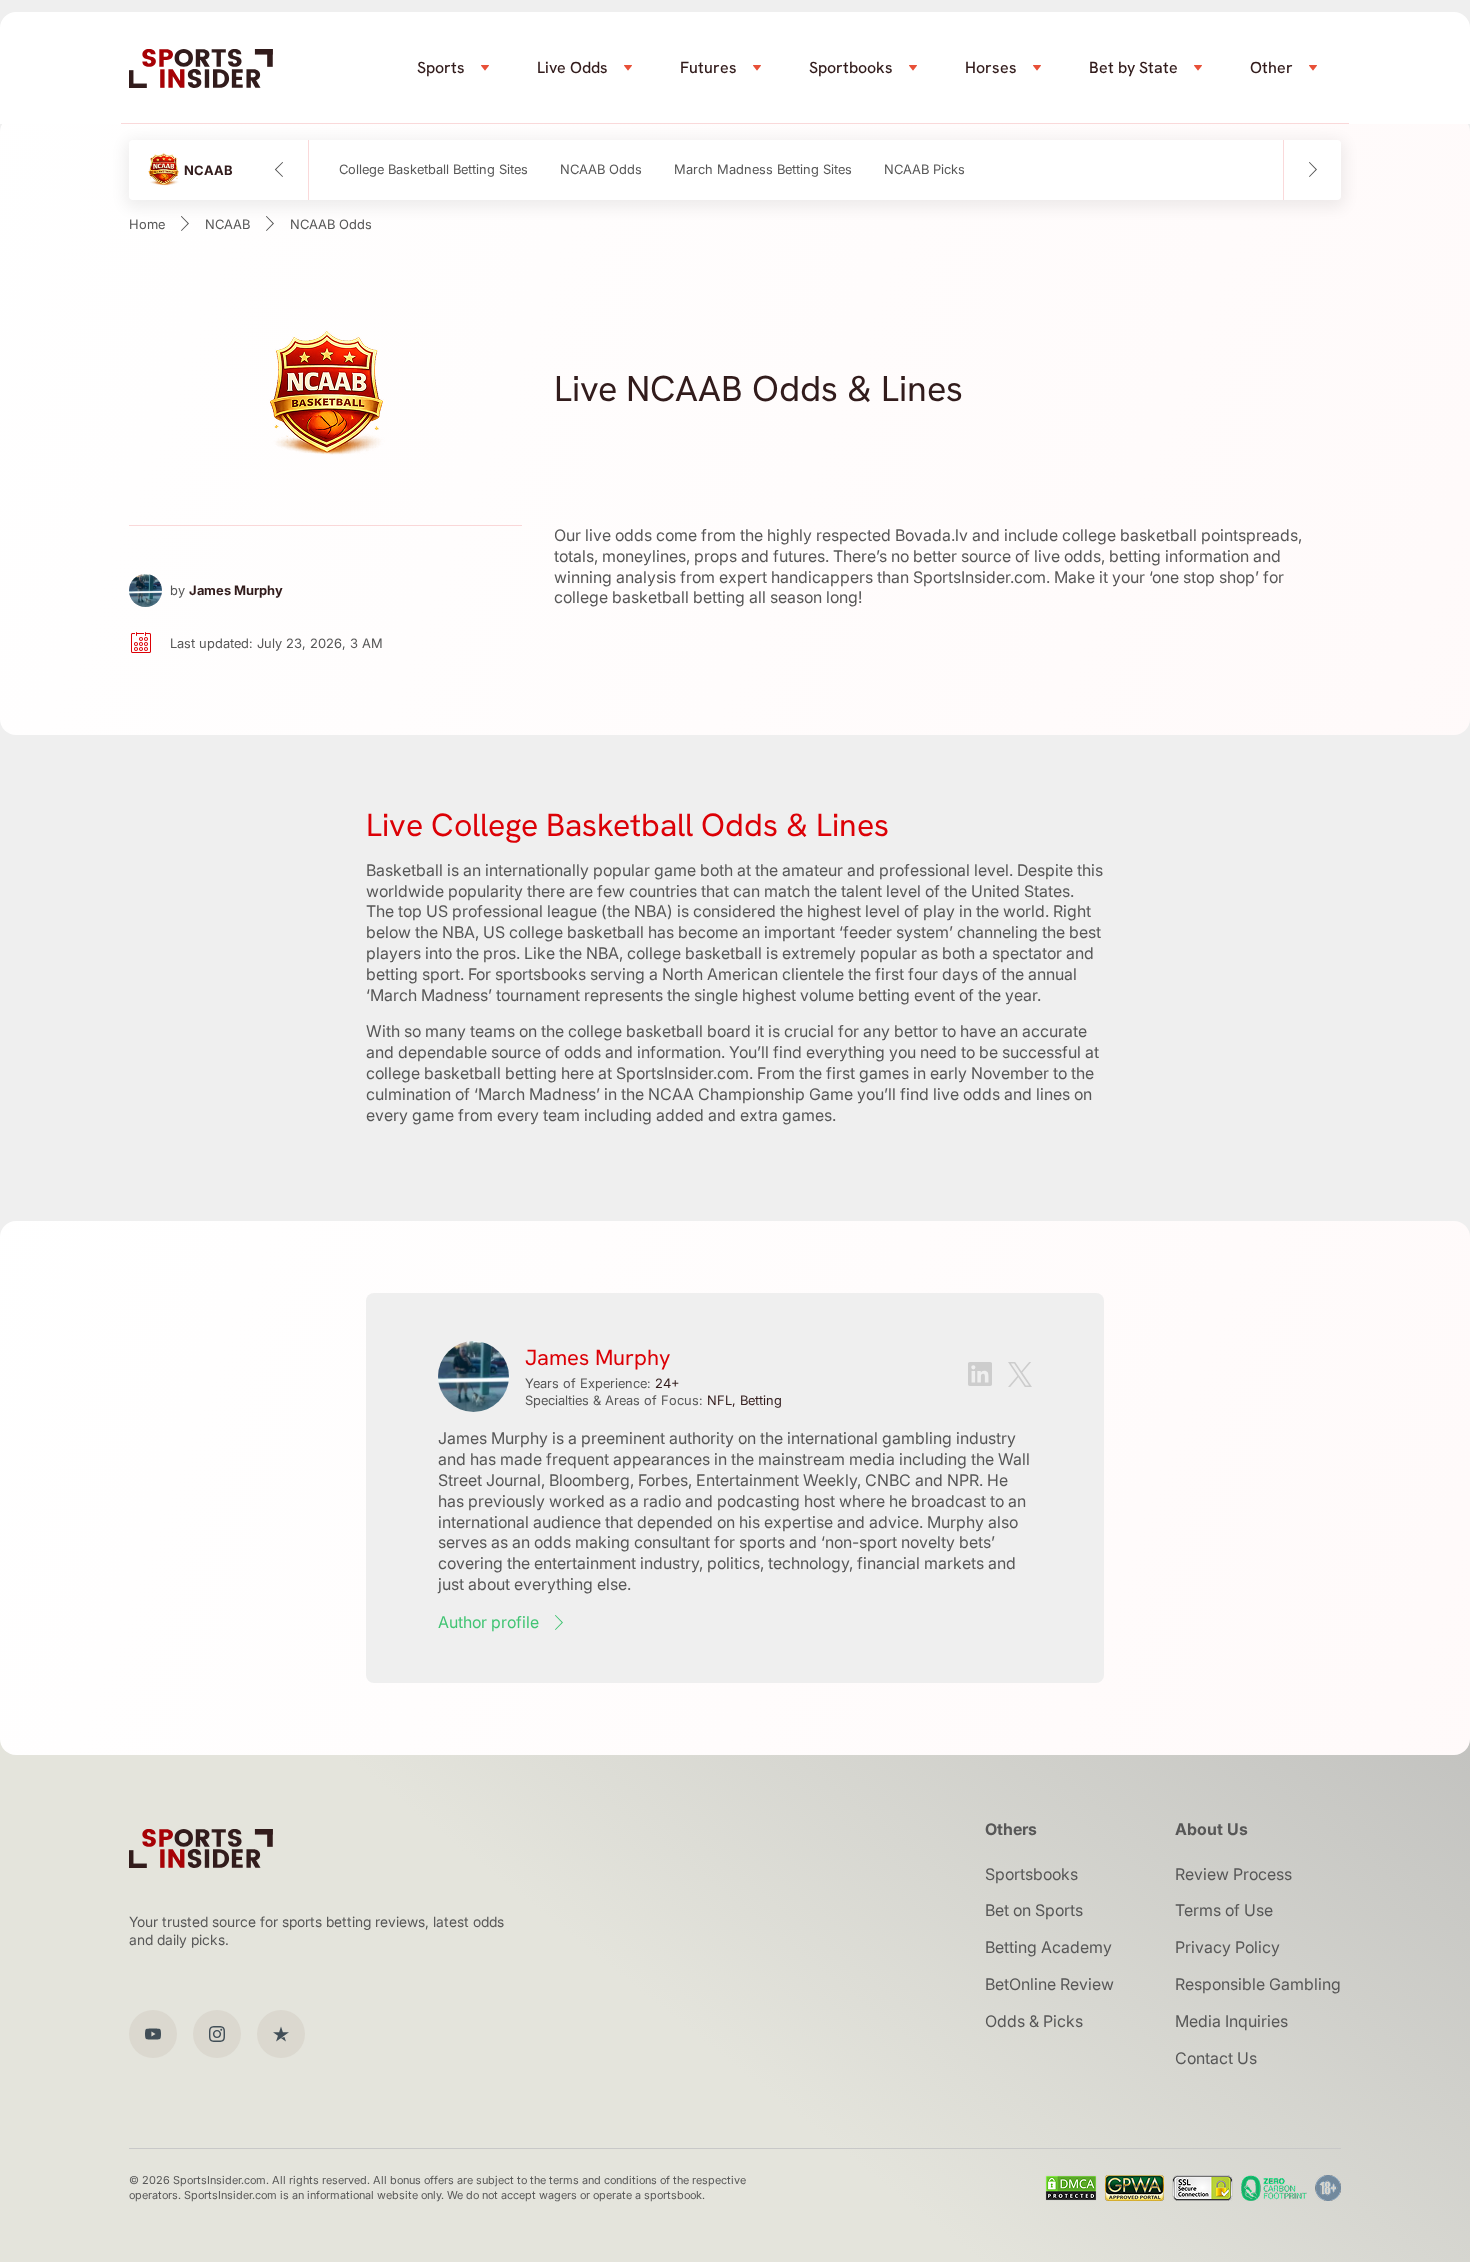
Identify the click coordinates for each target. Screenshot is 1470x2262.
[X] (1020, 1377)
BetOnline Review (1049, 1984)
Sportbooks (851, 67)
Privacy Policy (1227, 1947)
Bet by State (1133, 67)
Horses (991, 67)
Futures (708, 67)
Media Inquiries (1231, 2021)
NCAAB (227, 224)
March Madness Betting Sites (763, 169)
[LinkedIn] (980, 1376)
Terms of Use (1224, 1910)
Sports (441, 67)
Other (1271, 67)
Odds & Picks (1034, 2021)
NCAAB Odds (601, 169)
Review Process (1233, 1874)
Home (147, 224)
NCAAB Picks (924, 169)
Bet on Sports (1034, 1910)
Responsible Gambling (1258, 1984)
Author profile (488, 1622)
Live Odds (572, 67)
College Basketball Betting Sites (433, 169)
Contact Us (1216, 2058)
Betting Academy (1048, 1947)
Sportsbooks (1031, 1874)
